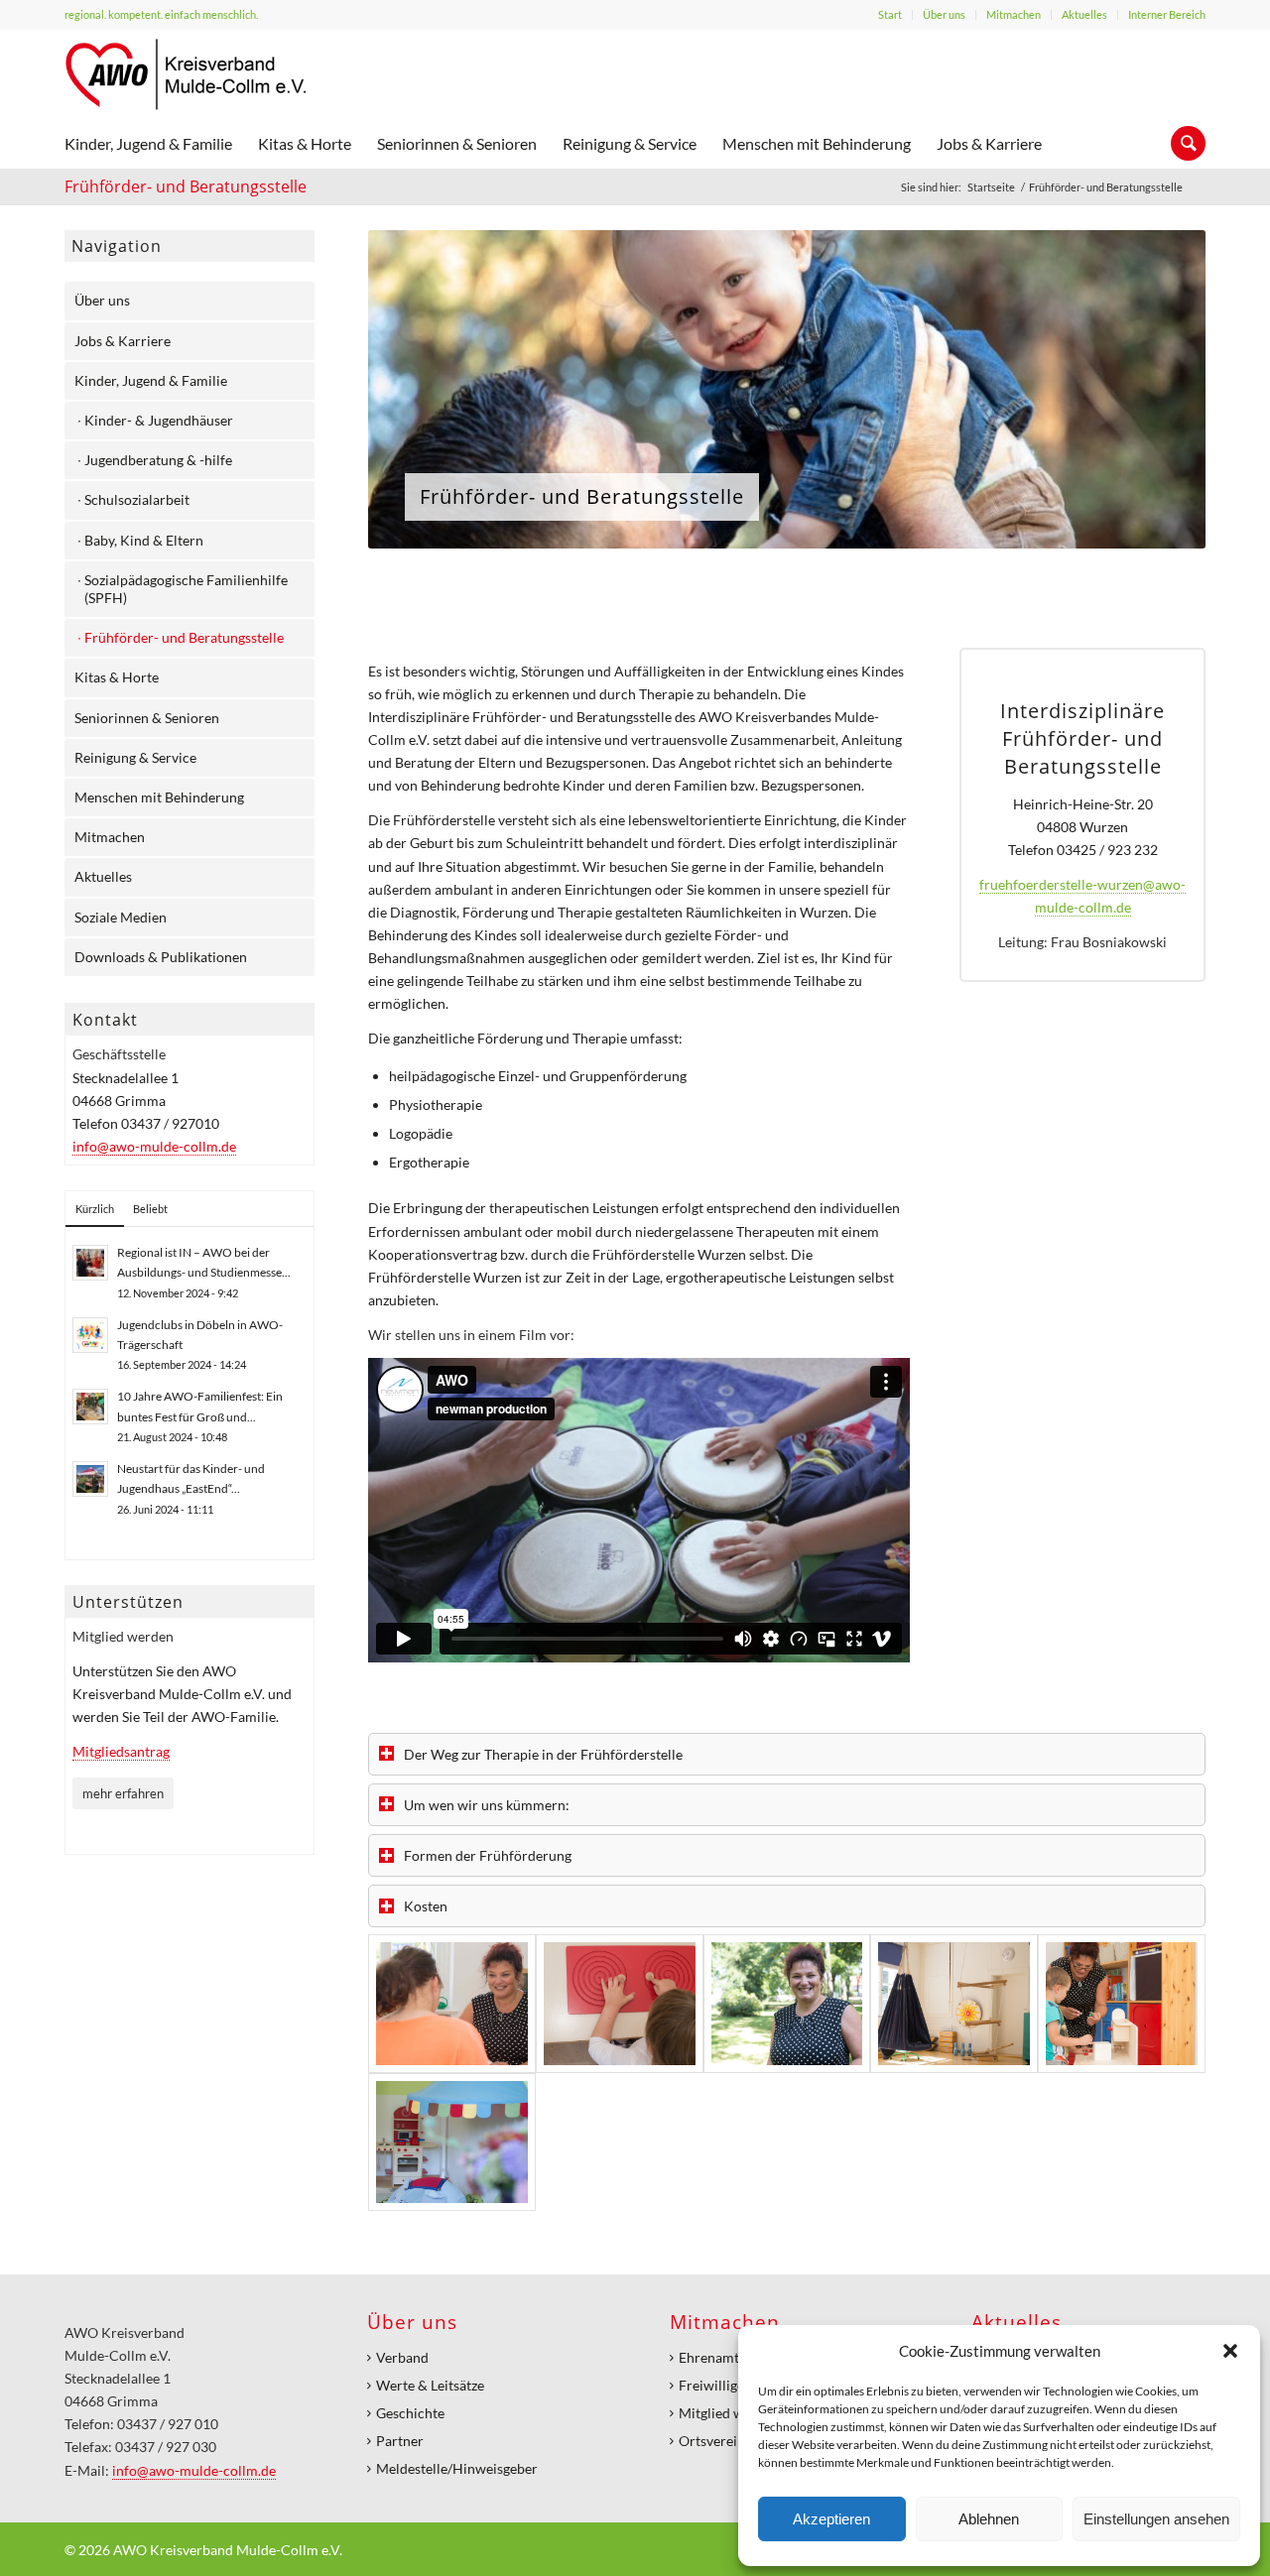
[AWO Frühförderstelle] (1122, 2003)
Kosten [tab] (426, 1906)
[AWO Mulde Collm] (186, 74)
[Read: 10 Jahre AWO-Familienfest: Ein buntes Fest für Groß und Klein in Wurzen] (90, 1407)
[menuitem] (890, 15)
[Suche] (1182, 144)
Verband (402, 2357)
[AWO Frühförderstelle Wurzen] (954, 2003)
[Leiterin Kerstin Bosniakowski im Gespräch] (452, 2003)
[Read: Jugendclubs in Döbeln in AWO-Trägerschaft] (90, 1335)
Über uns (944, 14)
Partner (400, 2441)
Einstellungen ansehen (1156, 2519)
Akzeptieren (831, 2519)
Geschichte (410, 2413)
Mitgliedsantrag (121, 1751)
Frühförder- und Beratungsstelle (186, 186)
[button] (1230, 2351)
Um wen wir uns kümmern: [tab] (487, 1805)
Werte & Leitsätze (430, 2385)
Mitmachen (1014, 14)
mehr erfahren (123, 1793)
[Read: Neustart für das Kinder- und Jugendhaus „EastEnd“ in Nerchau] (90, 1479)
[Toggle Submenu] (280, 301)
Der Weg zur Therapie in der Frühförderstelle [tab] (543, 1754)
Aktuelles (1084, 14)
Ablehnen (989, 2519)
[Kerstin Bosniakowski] (787, 2003)
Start (890, 14)
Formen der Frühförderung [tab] (488, 1855)
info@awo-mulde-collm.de (154, 1146)
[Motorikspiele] (620, 2003)
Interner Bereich (1167, 14)
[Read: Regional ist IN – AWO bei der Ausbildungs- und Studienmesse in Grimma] (90, 1263)
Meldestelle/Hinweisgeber (457, 2468)
